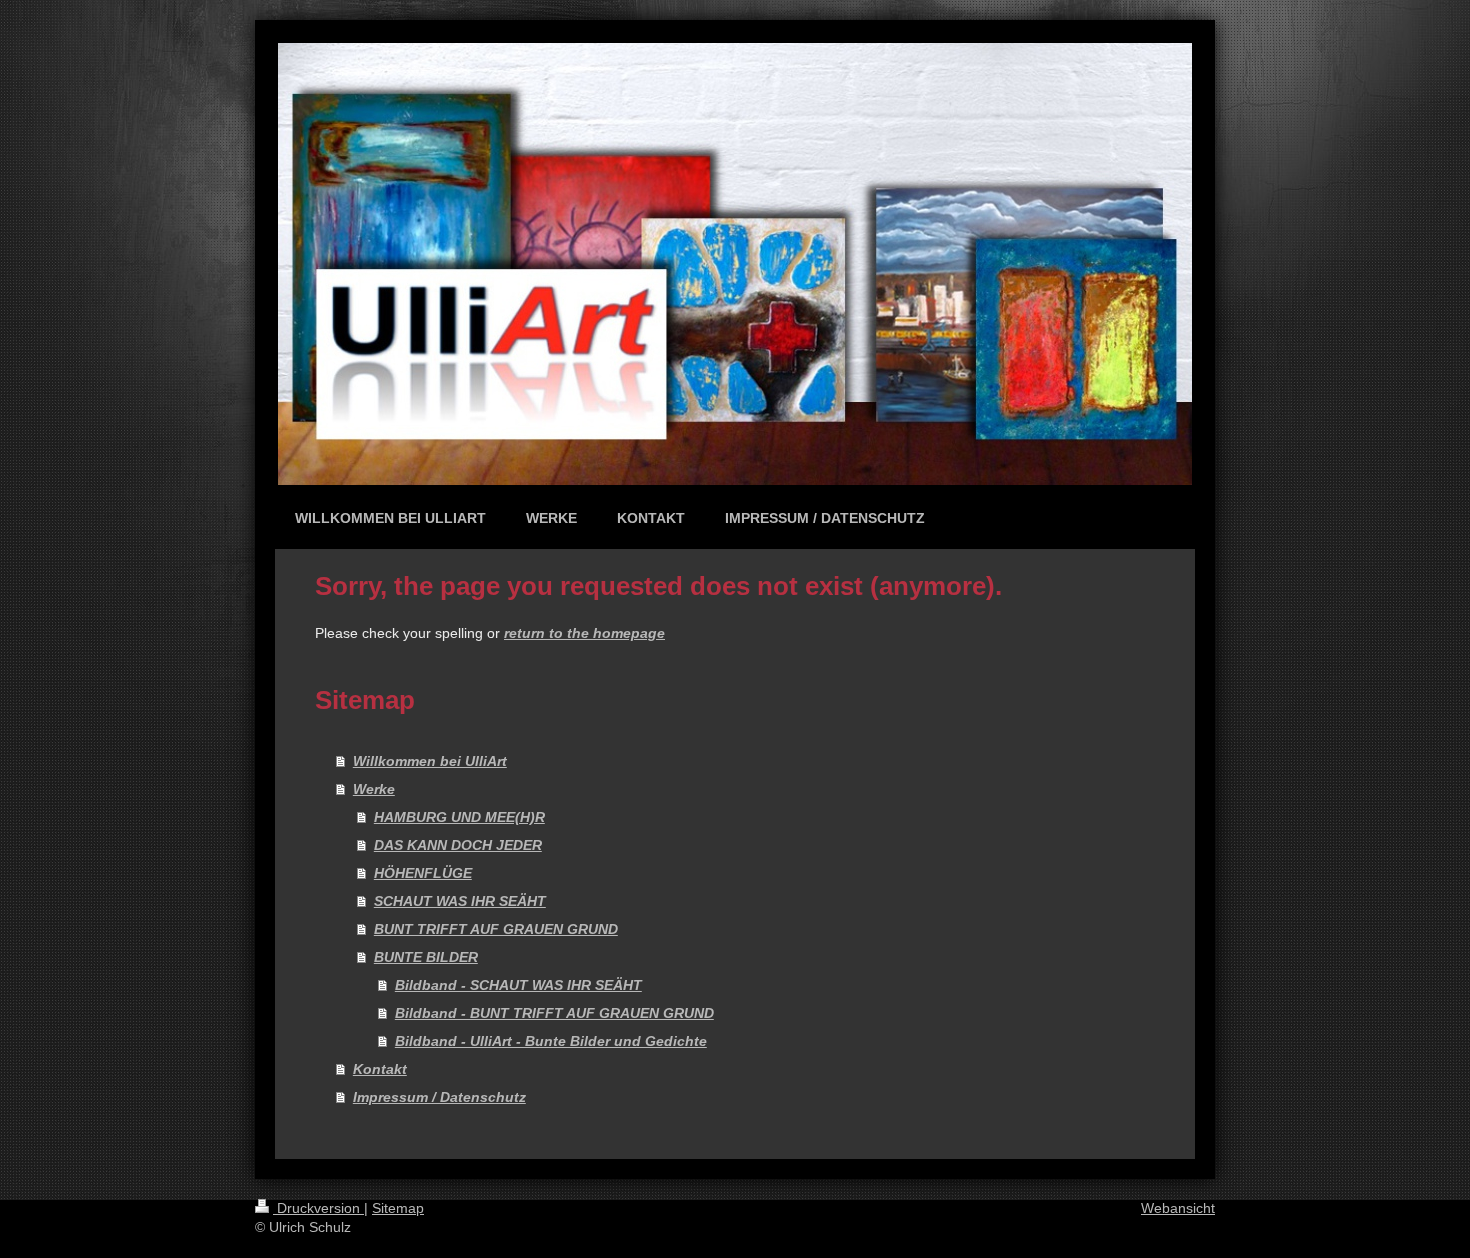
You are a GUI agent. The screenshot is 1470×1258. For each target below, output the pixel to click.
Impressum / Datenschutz (439, 1097)
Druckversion (318, 1208)
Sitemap (398, 1208)
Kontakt (380, 1069)
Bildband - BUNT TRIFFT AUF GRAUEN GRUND (554, 1013)
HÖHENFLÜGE (423, 873)
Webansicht (1178, 1208)
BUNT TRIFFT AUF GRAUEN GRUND (496, 929)
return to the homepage (584, 633)
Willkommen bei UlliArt (430, 761)
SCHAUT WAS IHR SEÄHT (460, 901)
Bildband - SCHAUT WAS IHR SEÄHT (518, 985)
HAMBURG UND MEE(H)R (459, 817)
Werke (374, 789)
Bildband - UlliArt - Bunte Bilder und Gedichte (551, 1041)
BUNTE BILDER (426, 957)
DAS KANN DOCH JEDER (458, 845)
